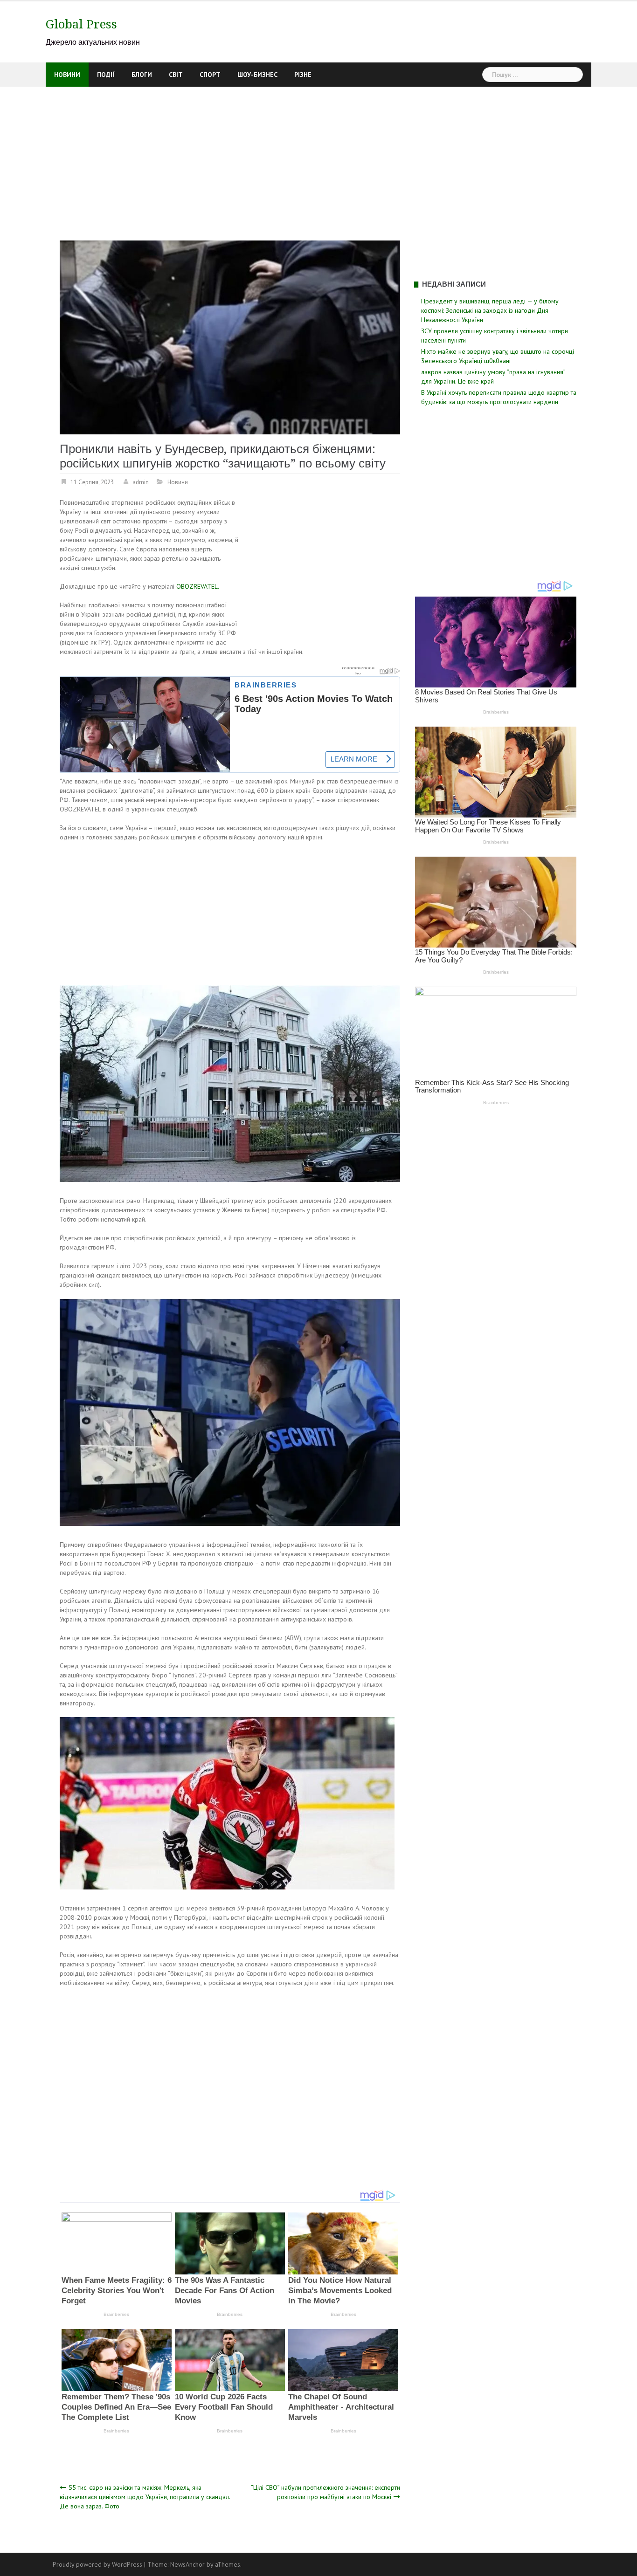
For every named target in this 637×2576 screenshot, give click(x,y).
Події (106, 75)
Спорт (210, 75)
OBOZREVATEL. (198, 586)
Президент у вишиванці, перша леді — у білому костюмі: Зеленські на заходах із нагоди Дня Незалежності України (490, 310)
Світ (176, 75)
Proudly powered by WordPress (97, 2564)
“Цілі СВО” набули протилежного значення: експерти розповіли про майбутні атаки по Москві (325, 2492)
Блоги (142, 75)
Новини (67, 75)
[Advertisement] (318, 157)
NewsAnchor (187, 2564)
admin (141, 482)
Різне (303, 75)
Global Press (81, 24)
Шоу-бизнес (257, 75)
